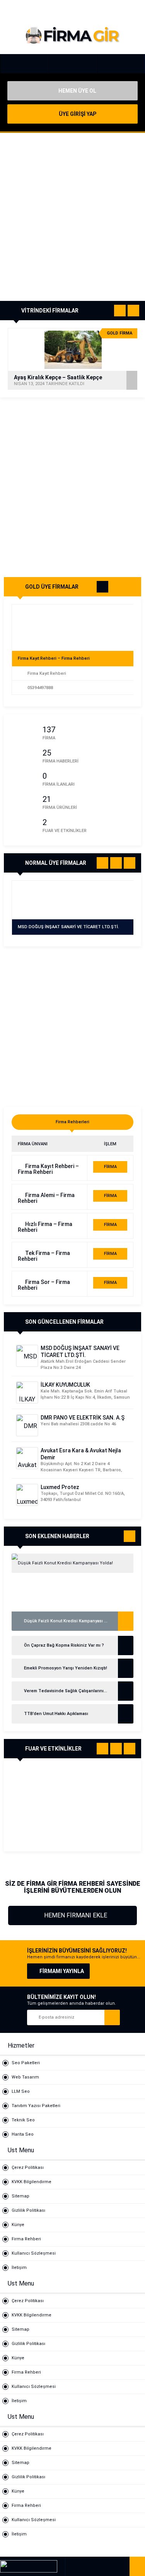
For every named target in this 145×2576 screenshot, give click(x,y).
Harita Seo (23, 2134)
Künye (18, 2225)
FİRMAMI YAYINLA (62, 1971)
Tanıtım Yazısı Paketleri (36, 2106)
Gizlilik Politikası (28, 2210)
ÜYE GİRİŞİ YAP (77, 114)
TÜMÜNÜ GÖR (102, 588)
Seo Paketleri (26, 2063)
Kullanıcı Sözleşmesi (34, 2253)
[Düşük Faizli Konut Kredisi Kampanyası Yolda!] (72, 1563)
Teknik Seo (23, 2120)
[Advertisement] (72, 217)
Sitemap (20, 2196)
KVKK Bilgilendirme (32, 2182)
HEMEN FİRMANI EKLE (75, 1915)
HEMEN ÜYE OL (77, 91)
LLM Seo (21, 2091)
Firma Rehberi (26, 2239)
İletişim (19, 2268)
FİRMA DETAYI (110, 1168)
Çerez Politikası (28, 2168)
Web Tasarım (25, 2077)
